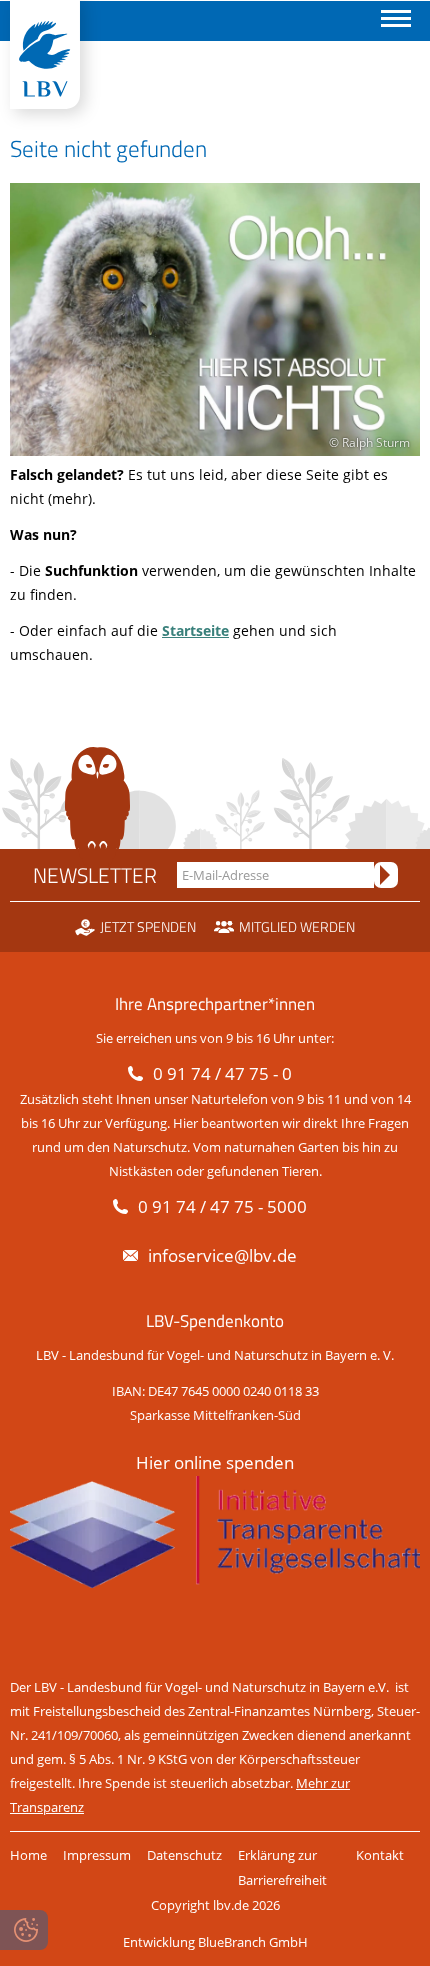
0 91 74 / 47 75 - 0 (222, 1073)
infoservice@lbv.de (222, 1255)
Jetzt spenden (148, 927)
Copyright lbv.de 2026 (215, 1905)
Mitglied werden (297, 927)
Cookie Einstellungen (24, 1930)
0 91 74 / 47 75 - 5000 (222, 1206)
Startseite (195, 630)
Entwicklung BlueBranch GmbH (215, 1942)
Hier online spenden (215, 1462)
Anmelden (386, 875)
